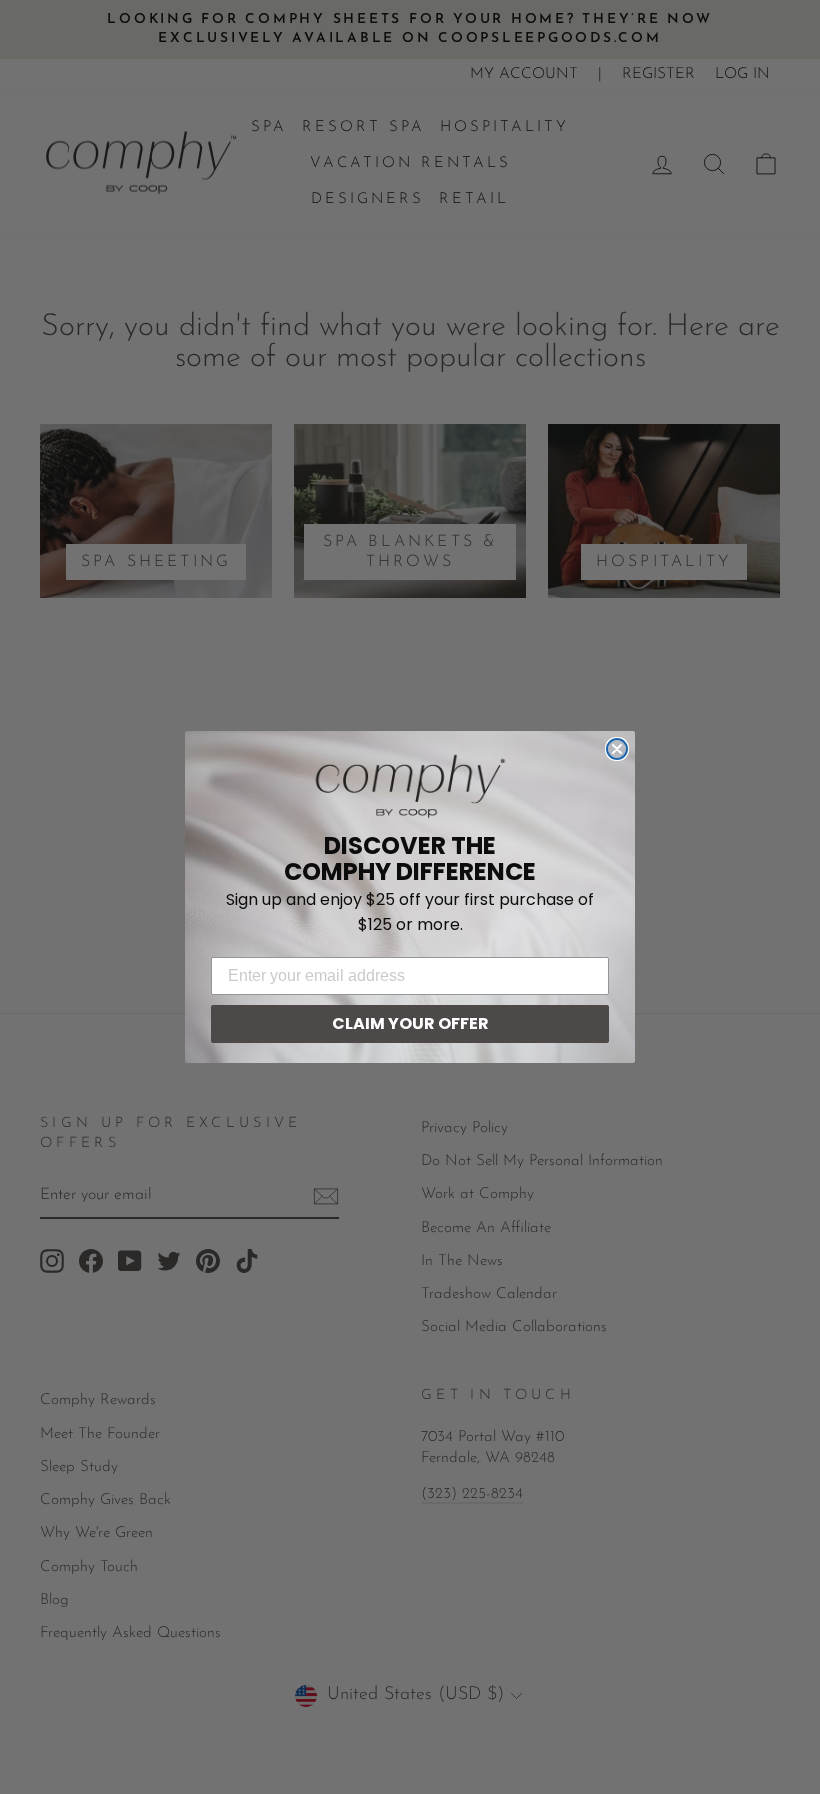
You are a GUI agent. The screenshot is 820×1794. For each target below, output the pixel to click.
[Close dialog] (617, 749)
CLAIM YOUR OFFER (410, 1023)
